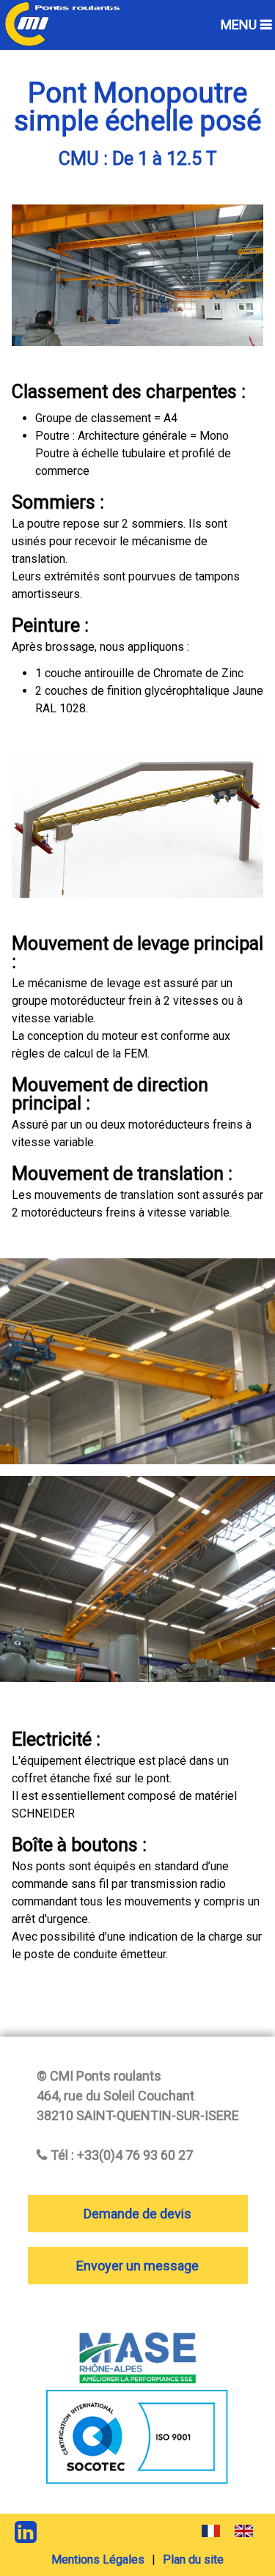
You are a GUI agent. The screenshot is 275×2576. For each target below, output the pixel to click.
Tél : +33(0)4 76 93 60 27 (122, 2155)
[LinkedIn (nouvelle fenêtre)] (26, 2532)
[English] (244, 2535)
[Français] (211, 2535)
